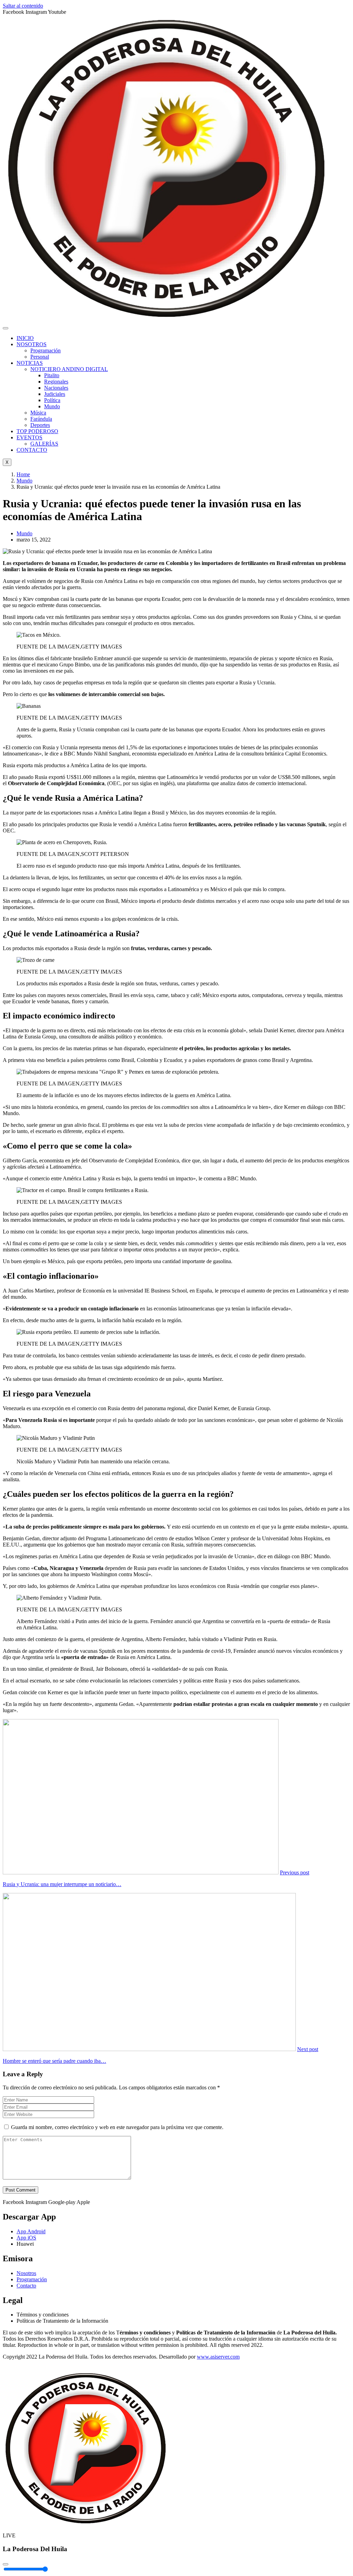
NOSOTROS (32, 344)
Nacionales (56, 388)
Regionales (56, 382)
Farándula (41, 419)
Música (38, 413)
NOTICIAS (30, 363)
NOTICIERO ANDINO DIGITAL (69, 369)
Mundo (52, 406)
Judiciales (55, 394)
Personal (40, 357)
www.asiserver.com (218, 2357)
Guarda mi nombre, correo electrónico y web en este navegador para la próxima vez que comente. (117, 2127)
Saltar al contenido (23, 6)
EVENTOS (29, 437)
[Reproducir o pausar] (6, 2564)
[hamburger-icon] (6, 328)
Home (23, 474)
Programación (46, 350)
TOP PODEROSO (37, 431)
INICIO (25, 338)
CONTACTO (32, 450)
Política (52, 400)
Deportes (40, 425)
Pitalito (52, 375)
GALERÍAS (44, 444)
